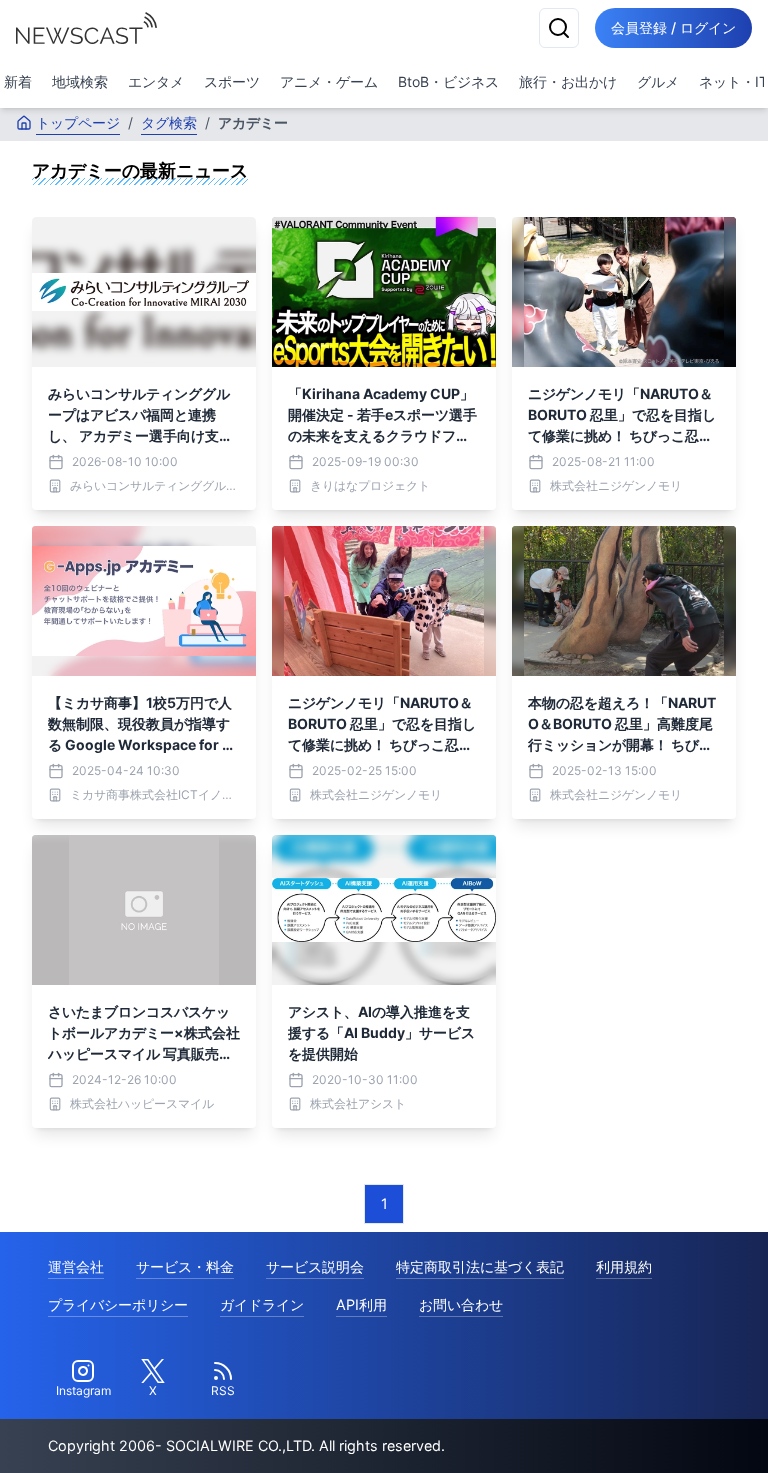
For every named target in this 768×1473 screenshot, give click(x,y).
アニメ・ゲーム (329, 81)
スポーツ (232, 81)
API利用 (361, 1304)
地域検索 (80, 81)
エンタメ (156, 81)
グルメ (658, 81)
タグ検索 (169, 122)
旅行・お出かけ (568, 81)
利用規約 (624, 1266)
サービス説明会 (315, 1266)
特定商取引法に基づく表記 (480, 1266)
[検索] (559, 28)
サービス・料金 (185, 1266)
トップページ (78, 122)
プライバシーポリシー (118, 1304)
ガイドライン (262, 1304)
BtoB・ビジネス (448, 81)
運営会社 (76, 1266)
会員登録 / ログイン (673, 27)
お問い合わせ (461, 1304)
